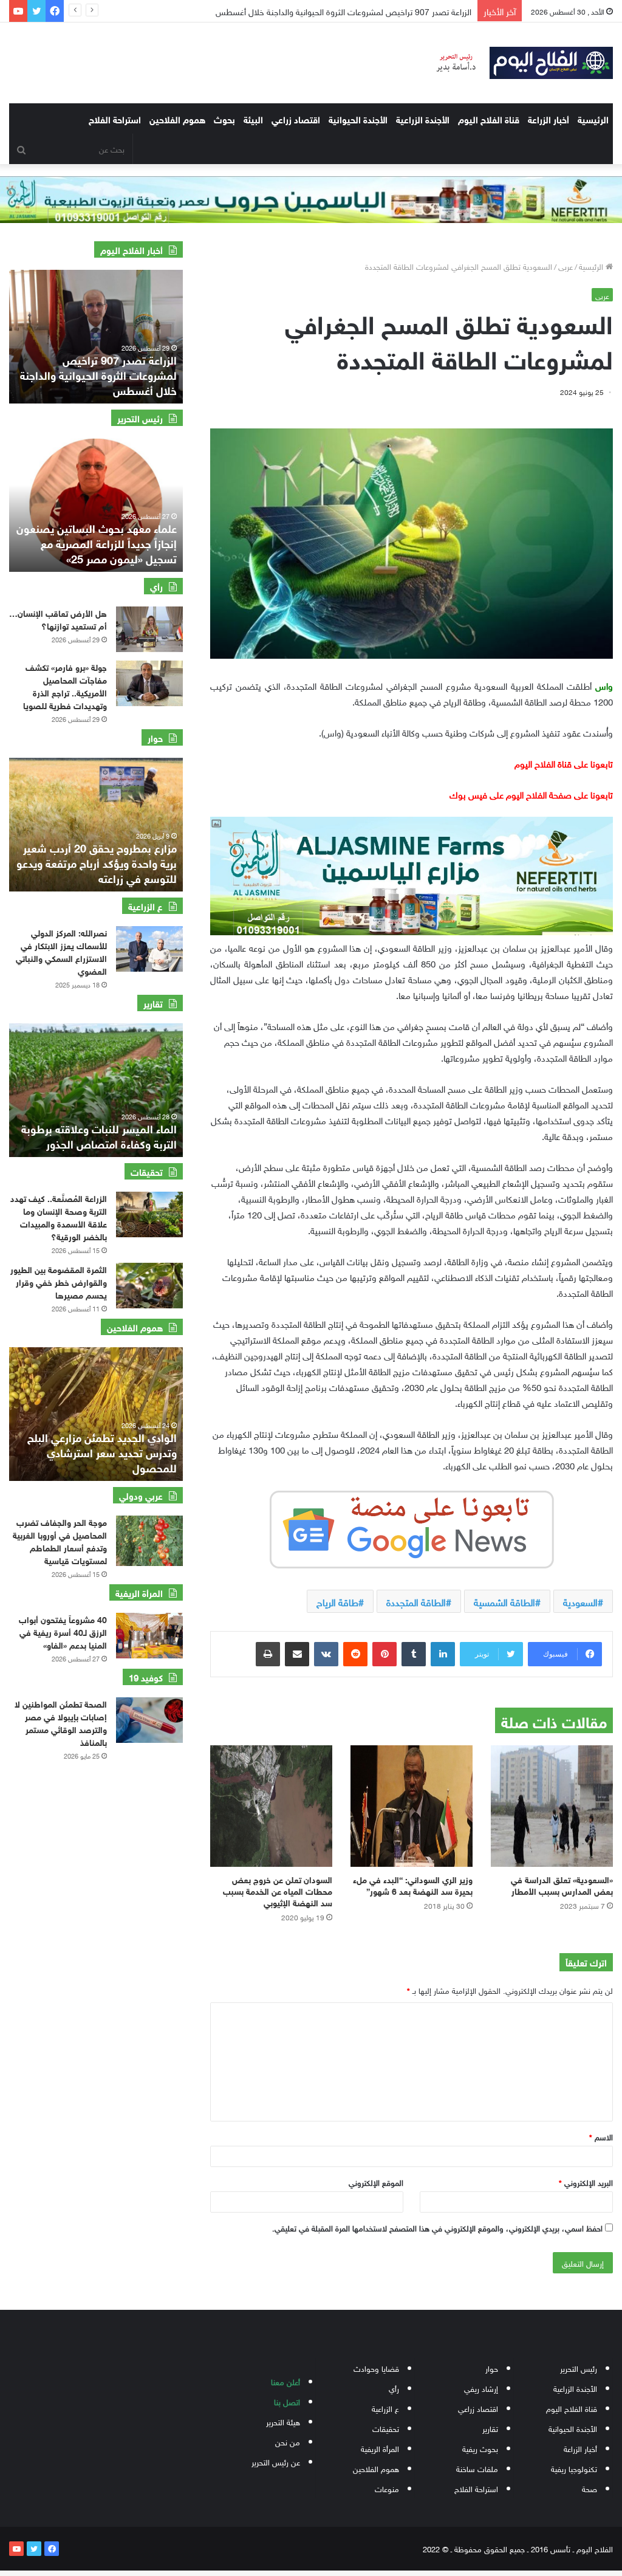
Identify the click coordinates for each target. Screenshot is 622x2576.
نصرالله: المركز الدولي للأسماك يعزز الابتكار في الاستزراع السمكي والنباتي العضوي (61, 951)
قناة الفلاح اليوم (489, 118)
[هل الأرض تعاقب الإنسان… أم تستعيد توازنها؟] (149, 629)
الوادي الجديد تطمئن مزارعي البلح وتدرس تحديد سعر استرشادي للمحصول (102, 1452)
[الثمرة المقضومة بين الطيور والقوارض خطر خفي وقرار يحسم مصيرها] (149, 1286)
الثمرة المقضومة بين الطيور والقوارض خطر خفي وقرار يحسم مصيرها (59, 1281)
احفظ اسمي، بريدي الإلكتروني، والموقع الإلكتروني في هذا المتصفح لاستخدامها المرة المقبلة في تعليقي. (437, 2227)
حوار (492, 2368)
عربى (566, 266)
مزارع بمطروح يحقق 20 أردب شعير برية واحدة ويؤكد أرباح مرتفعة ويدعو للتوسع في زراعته (97, 862)
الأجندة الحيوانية (358, 118)
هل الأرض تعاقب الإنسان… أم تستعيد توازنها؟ (58, 619)
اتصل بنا (287, 2401)
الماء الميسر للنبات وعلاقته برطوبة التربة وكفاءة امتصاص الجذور (99, 1135)
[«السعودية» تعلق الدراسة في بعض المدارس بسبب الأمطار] (552, 1806)
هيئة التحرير (283, 2421)
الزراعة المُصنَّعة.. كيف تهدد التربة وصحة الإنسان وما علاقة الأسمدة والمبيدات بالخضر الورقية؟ (59, 1217)
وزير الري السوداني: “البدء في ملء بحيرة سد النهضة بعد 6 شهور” (413, 1884)
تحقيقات (386, 2428)
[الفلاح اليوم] (518, 63)
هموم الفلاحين (177, 118)
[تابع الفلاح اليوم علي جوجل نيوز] (412, 1527)
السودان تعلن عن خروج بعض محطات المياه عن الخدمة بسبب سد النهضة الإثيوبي (278, 1890)
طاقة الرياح (337, 1601)
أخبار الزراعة (549, 118)
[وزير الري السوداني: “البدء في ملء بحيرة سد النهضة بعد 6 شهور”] (412, 1806)
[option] (96, 337)
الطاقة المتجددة (416, 1601)
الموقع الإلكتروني (376, 2182)
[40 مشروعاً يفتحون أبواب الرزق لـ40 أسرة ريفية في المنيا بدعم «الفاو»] (149, 1636)
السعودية (580, 1601)
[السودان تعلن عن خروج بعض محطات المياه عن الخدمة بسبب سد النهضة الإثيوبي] (271, 1806)
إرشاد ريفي (481, 2388)
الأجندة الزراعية (423, 118)
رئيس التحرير (579, 2368)
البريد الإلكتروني (586, 2182)
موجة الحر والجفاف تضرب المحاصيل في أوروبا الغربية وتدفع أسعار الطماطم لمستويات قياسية (60, 1540)
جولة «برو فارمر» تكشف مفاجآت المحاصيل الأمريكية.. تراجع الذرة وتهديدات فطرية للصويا (65, 685)
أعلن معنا (285, 2381)
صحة (590, 2488)
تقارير (490, 2428)
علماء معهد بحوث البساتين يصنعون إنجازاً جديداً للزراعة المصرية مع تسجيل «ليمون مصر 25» (97, 543)
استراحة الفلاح (115, 118)
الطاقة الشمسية (504, 1601)
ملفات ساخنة (477, 2468)
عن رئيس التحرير (276, 2461)
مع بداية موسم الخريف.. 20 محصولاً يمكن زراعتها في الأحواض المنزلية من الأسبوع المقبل (320, 11)
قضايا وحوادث (376, 2368)
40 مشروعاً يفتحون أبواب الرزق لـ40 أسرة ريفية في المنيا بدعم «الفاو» (63, 1631)
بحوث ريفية (480, 2448)
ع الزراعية (385, 2408)
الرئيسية (593, 118)
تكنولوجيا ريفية (574, 2468)
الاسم (601, 2136)
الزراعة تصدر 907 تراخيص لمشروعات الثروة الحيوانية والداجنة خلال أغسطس (98, 374)
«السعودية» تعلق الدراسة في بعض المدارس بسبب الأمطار (562, 1884)
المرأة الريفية (380, 2448)
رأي (394, 2388)
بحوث (224, 118)
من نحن (288, 2441)
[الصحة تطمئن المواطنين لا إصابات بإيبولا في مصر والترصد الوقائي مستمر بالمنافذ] (149, 1720)
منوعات (387, 2488)
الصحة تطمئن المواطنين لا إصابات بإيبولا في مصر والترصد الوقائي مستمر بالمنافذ (61, 1722)
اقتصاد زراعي (296, 118)
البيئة (253, 118)
